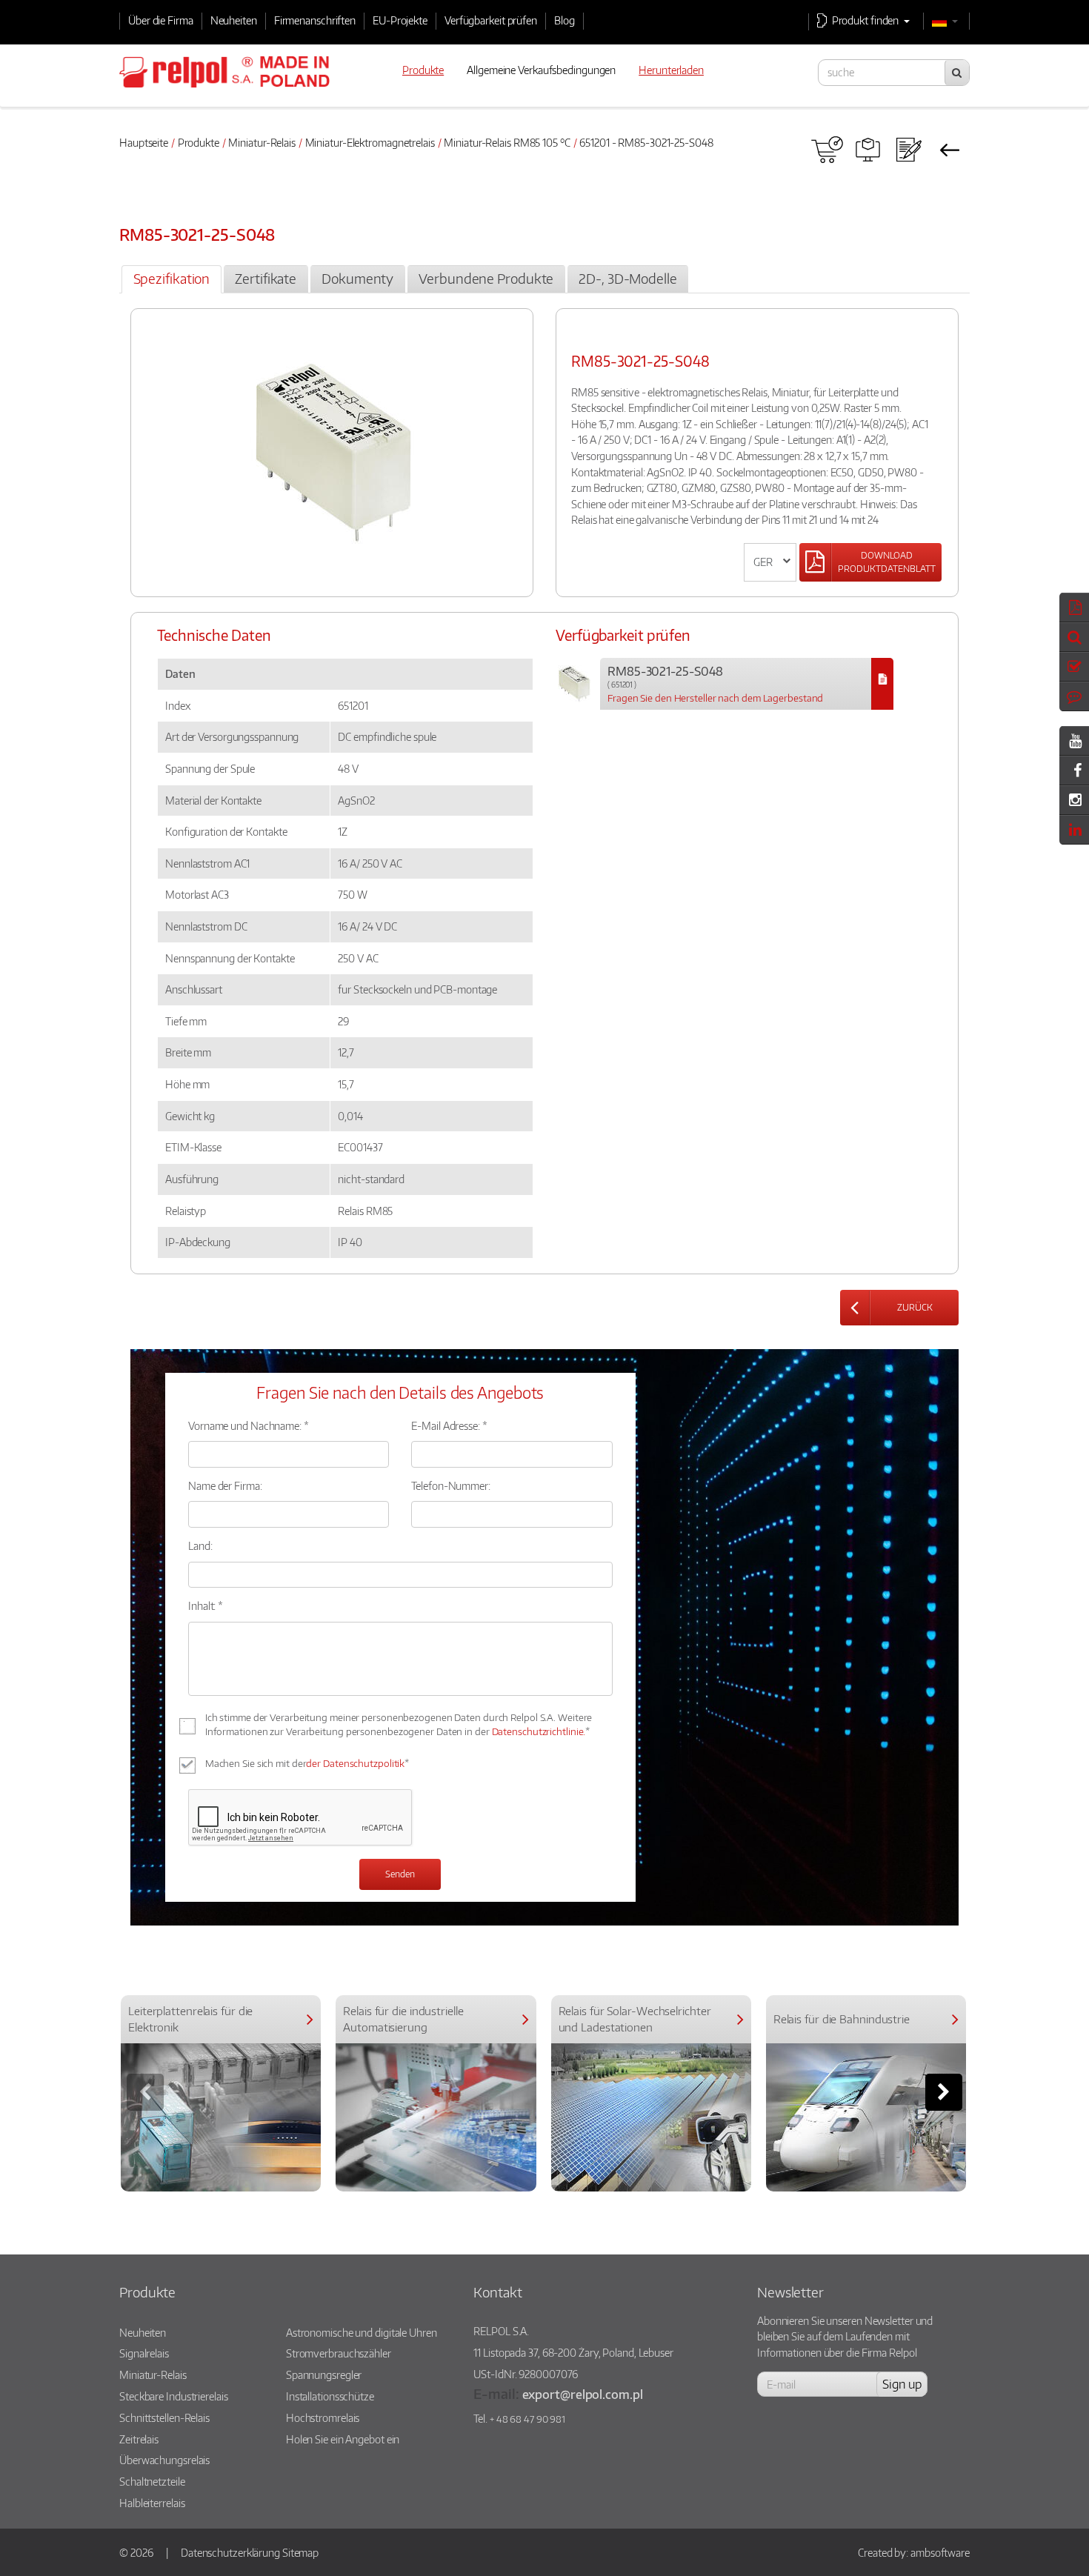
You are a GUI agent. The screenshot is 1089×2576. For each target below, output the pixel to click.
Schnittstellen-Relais (164, 2417)
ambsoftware (940, 2552)
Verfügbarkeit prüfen (491, 20)
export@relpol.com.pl (583, 2394)
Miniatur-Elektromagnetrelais (370, 142)
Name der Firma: (225, 1485)
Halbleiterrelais (152, 2503)
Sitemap (300, 2552)
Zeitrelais (139, 2439)
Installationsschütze (330, 2396)
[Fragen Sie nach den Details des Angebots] (909, 150)
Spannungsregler (324, 2374)
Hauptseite (144, 142)
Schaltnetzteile (152, 2481)
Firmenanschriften (315, 20)
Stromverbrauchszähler (339, 2353)
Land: (200, 1545)
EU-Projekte (400, 20)
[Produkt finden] (868, 150)
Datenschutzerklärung (230, 2552)
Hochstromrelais (323, 2417)
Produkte (199, 142)
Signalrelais (144, 2353)
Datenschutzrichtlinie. (539, 1731)
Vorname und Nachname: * (249, 1425)
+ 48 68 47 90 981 (527, 2419)
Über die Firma (161, 20)
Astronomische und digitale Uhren (362, 2332)
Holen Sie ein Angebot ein (343, 2439)
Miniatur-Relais (262, 142)
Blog (565, 20)
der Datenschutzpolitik (355, 1763)
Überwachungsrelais (164, 2460)
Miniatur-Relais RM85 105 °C (507, 142)
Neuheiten (234, 20)
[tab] (171, 279)
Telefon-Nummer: (451, 1485)
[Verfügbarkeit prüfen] (827, 150)
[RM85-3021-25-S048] (882, 684)
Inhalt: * (206, 1605)
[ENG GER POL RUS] (770, 562)
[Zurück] (949, 150)
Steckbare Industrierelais (174, 2396)
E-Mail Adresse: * (449, 1425)
